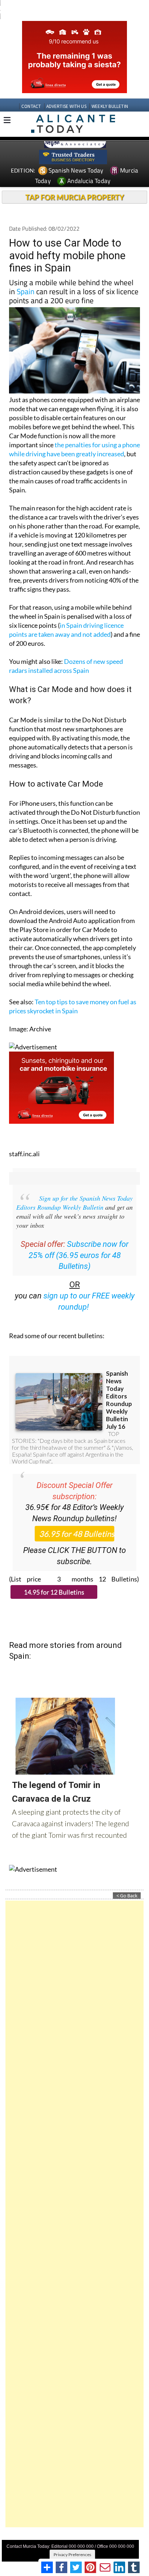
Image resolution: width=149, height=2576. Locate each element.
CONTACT (31, 106)
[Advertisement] (74, 2214)
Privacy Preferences (72, 2555)
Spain (25, 291)
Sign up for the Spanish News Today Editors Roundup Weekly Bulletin (74, 1203)
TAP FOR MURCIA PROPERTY (75, 197)
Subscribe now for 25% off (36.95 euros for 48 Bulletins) (79, 1255)
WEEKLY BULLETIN (110, 106)
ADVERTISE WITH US (66, 106)
